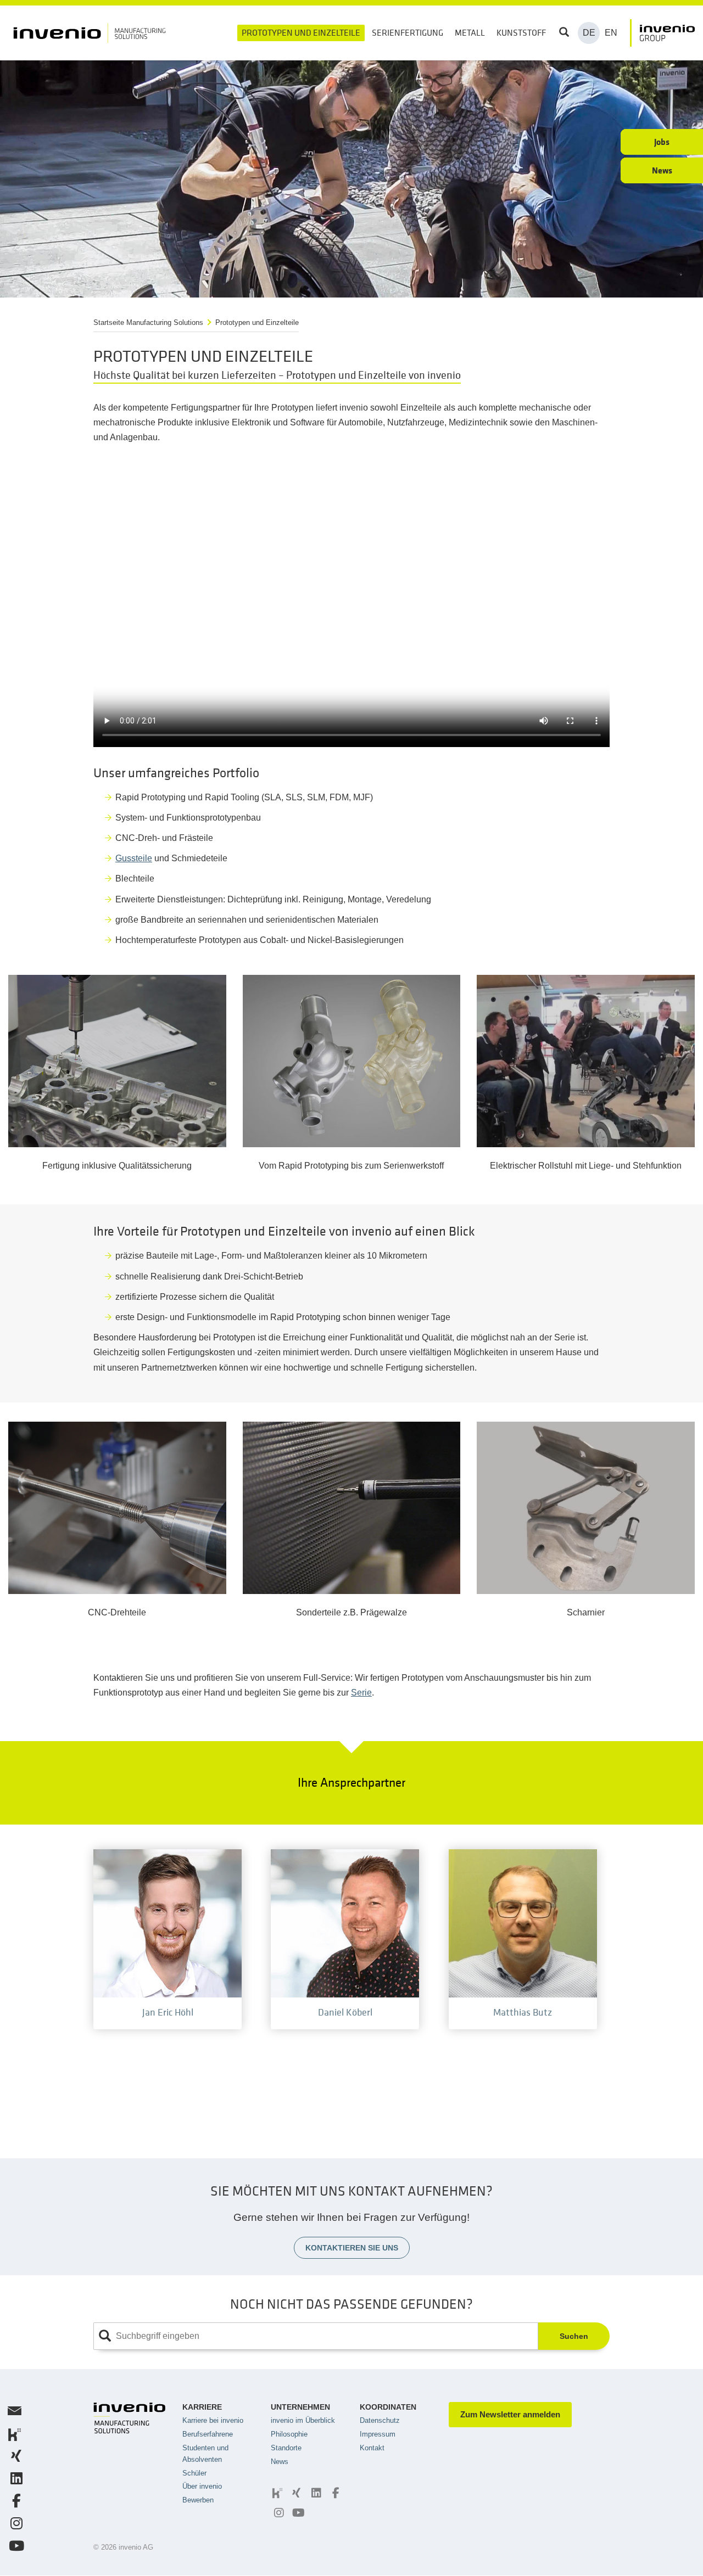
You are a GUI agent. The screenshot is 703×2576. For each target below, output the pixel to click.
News (280, 2462)
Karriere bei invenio (213, 2420)
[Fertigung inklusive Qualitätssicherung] (117, 1061)
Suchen (574, 2336)
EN (611, 33)
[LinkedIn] (315, 2493)
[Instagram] (277, 2513)
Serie (361, 1693)
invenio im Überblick (303, 2420)
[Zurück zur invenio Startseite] (662, 33)
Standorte (286, 2448)
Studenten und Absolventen (205, 2454)
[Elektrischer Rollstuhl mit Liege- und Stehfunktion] (586, 1061)
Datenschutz (380, 2420)
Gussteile (134, 858)
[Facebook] (334, 2493)
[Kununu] (276, 2493)
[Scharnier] (586, 1508)
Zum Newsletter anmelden (510, 2414)
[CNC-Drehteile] (117, 1508)
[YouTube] (297, 2513)
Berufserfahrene (208, 2434)
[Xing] (295, 2493)
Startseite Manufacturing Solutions (148, 322)
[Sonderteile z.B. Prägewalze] (352, 1508)
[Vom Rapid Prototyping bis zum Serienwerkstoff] (352, 1061)
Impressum (378, 2434)
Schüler (194, 2473)
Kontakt (372, 2448)
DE (589, 33)
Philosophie (289, 2434)
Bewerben (198, 2500)
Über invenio (202, 2486)
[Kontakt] (13, 2413)
